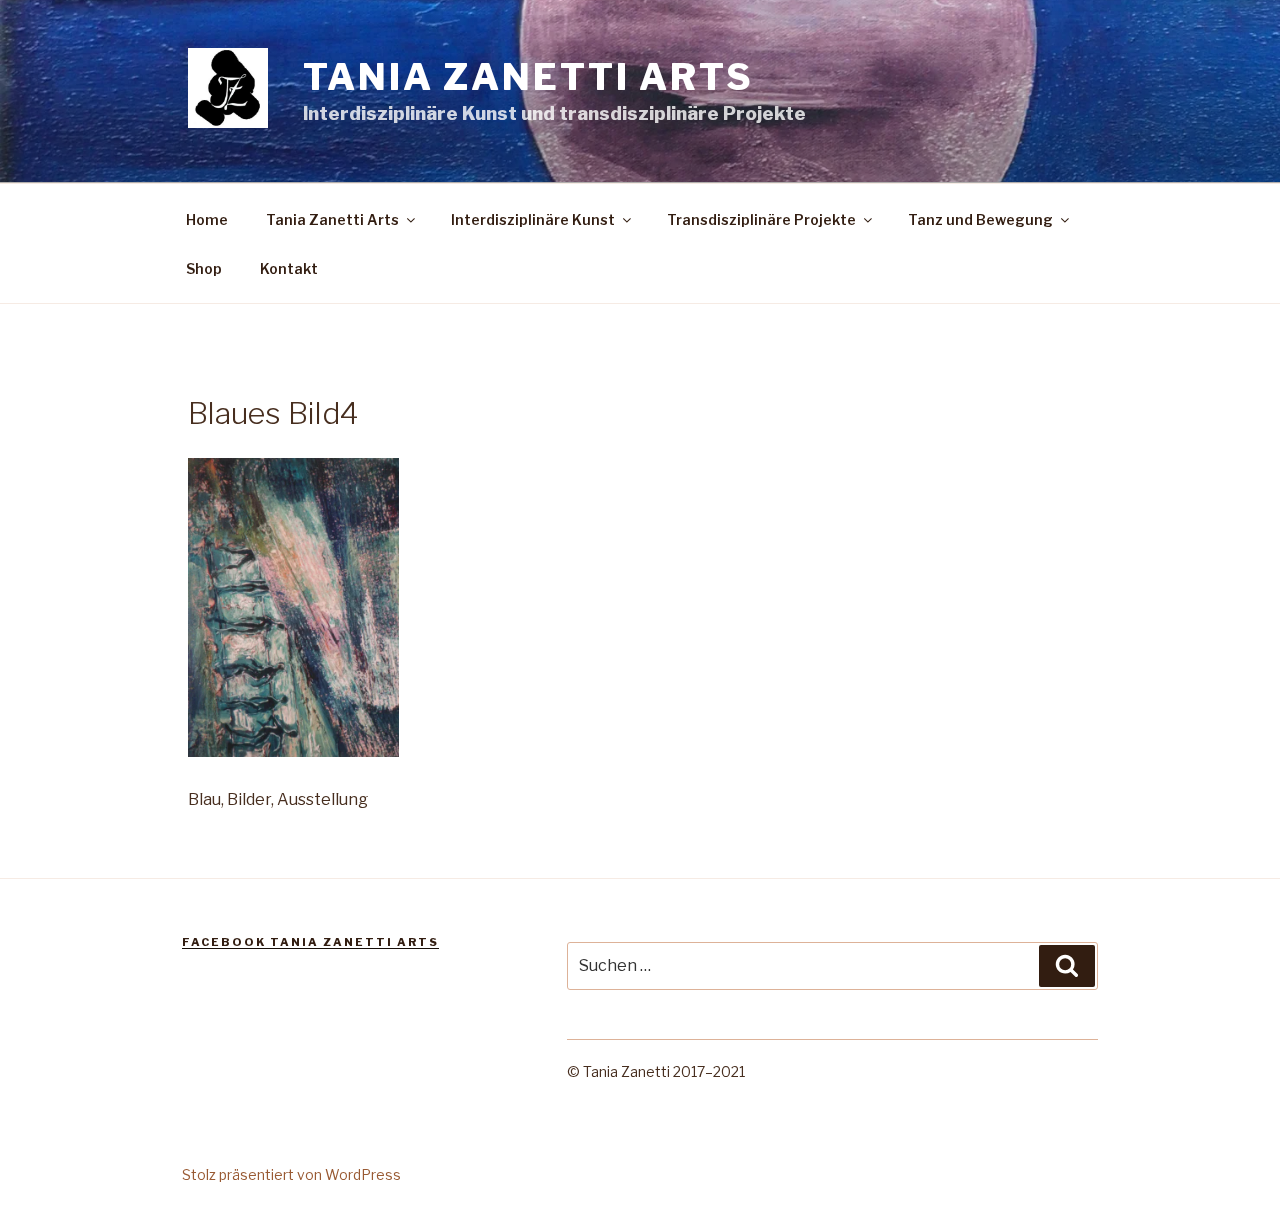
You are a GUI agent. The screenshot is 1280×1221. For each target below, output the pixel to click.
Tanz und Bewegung (980, 219)
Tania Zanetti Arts (528, 77)
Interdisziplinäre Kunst (533, 219)
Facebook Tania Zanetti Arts (310, 942)
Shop (204, 268)
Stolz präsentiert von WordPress (291, 1174)
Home (207, 219)
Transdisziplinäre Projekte (761, 219)
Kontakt (289, 268)
